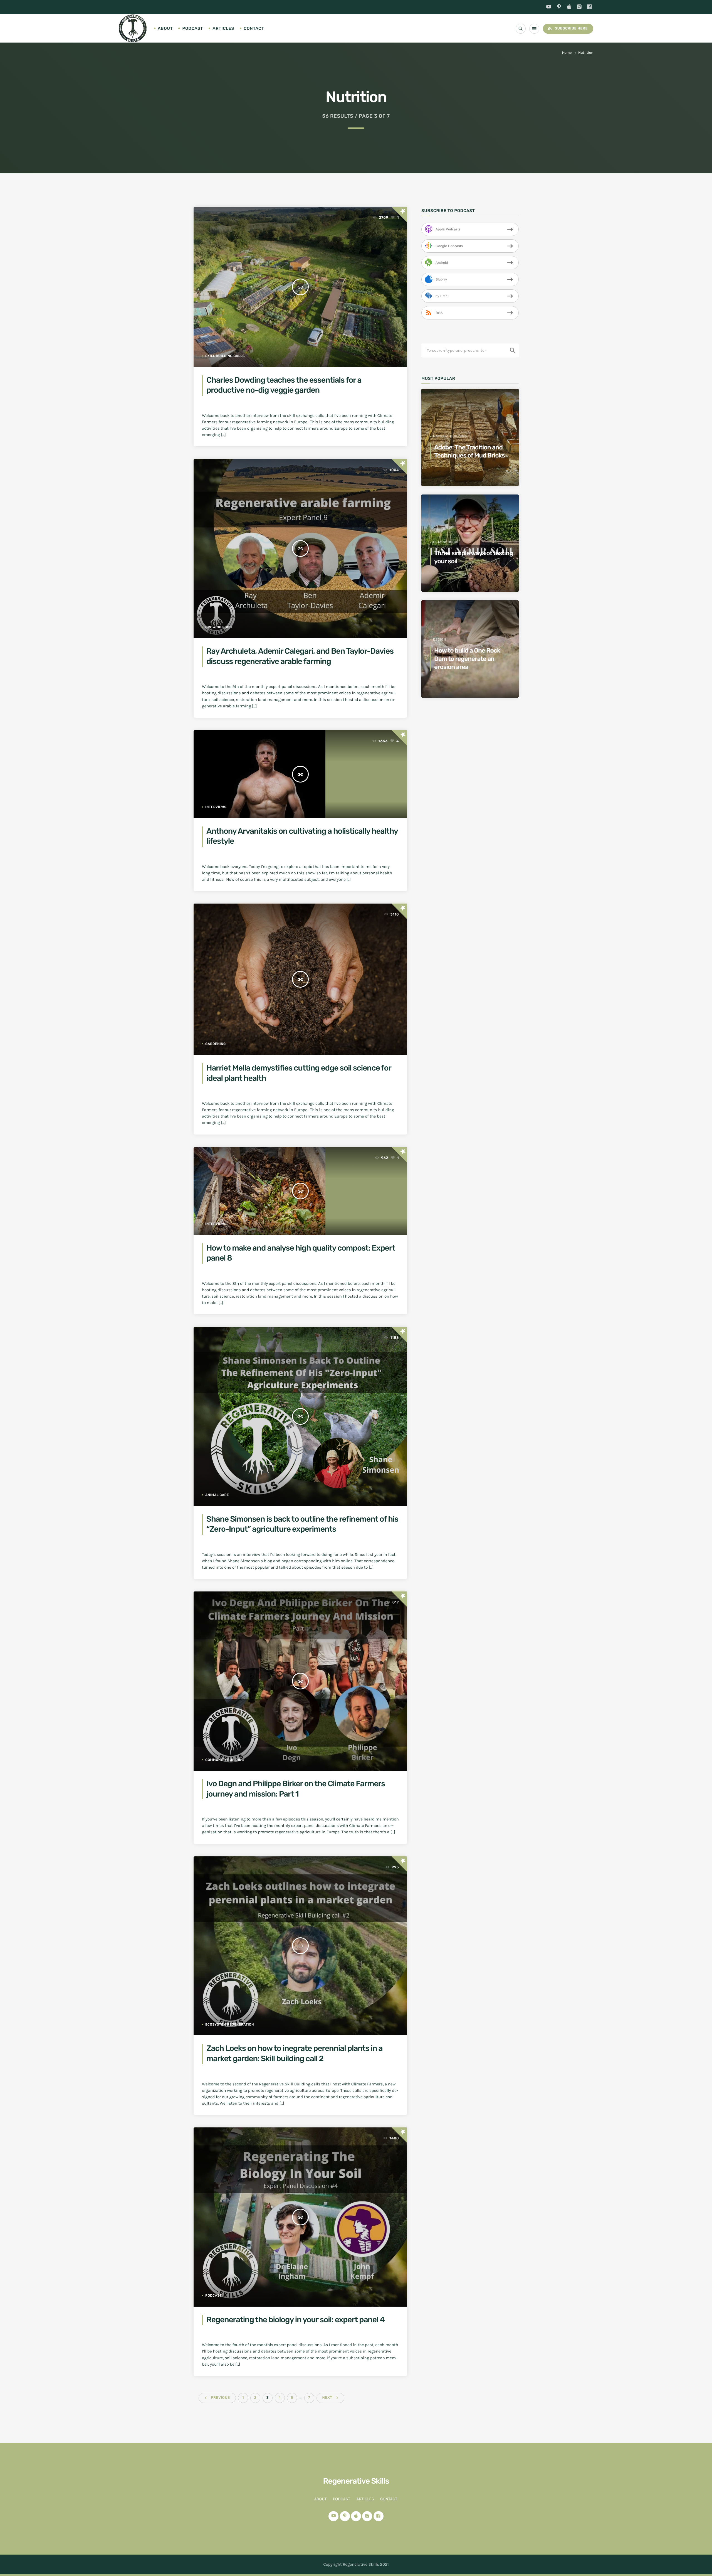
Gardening (216, 1044)
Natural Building (450, 436)
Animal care (217, 1495)
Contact (254, 28)
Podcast (193, 28)
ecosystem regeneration (230, 2024)
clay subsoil (446, 542)
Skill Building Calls (225, 356)
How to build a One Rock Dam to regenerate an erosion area (467, 659)
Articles (223, 28)
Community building (225, 1760)
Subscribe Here (567, 28)
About (165, 28)
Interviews (216, 807)
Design (440, 639)
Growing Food (219, 627)
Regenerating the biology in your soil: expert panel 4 (296, 2320)
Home (567, 53)
